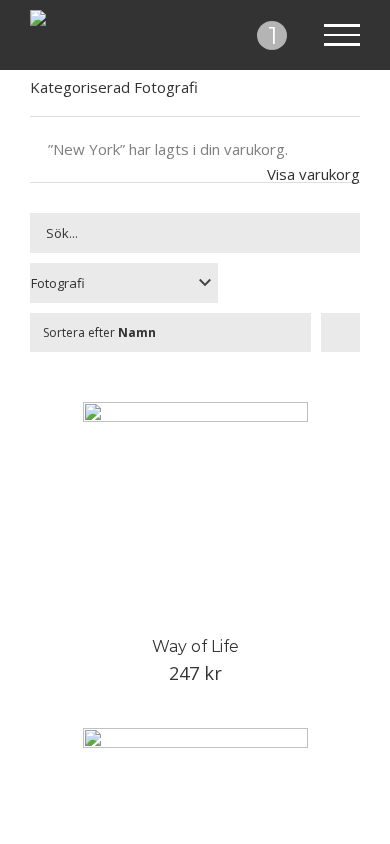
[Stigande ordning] (340, 332)
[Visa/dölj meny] (342, 35)
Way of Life (195, 646)
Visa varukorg (313, 174)
